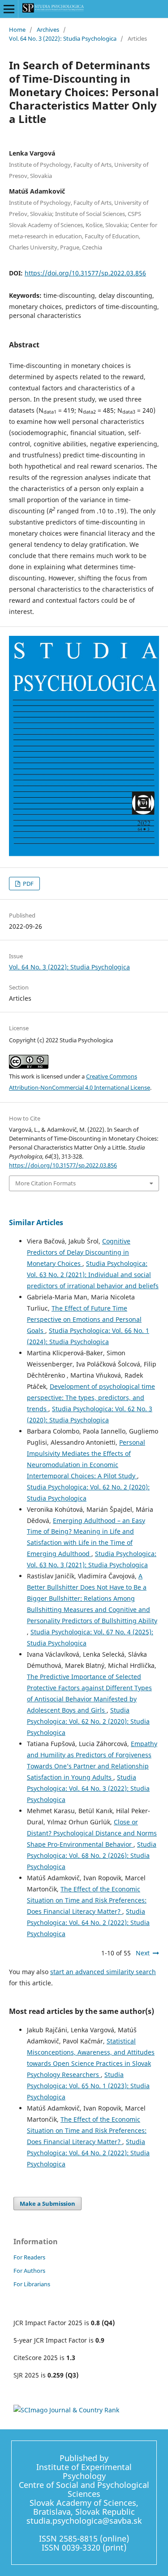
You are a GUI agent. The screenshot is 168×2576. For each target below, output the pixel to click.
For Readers (29, 2257)
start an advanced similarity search (103, 1972)
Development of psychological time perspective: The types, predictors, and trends (91, 1398)
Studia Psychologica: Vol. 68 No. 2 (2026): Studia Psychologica (92, 1855)
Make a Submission (47, 2204)
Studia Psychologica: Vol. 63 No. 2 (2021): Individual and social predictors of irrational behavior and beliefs (93, 1275)
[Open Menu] (9, 9)
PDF (28, 884)
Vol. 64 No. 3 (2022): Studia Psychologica (63, 38)
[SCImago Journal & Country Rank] (66, 2410)
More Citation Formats (45, 1183)
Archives (48, 30)
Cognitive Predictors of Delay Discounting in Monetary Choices (79, 1252)
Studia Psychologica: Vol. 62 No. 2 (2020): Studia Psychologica (88, 1721)
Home (17, 30)
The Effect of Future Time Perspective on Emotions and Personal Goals (84, 1319)
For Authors (29, 2271)
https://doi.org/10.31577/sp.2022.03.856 (85, 273)
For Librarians (32, 2284)
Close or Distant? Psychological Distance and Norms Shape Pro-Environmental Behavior (92, 1833)
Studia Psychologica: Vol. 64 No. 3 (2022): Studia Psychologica (88, 1788)
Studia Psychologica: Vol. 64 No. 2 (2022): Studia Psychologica (88, 1922)
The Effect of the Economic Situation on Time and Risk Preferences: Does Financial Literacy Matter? (87, 1900)
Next (143, 1953)
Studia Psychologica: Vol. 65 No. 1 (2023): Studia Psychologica (88, 2086)
